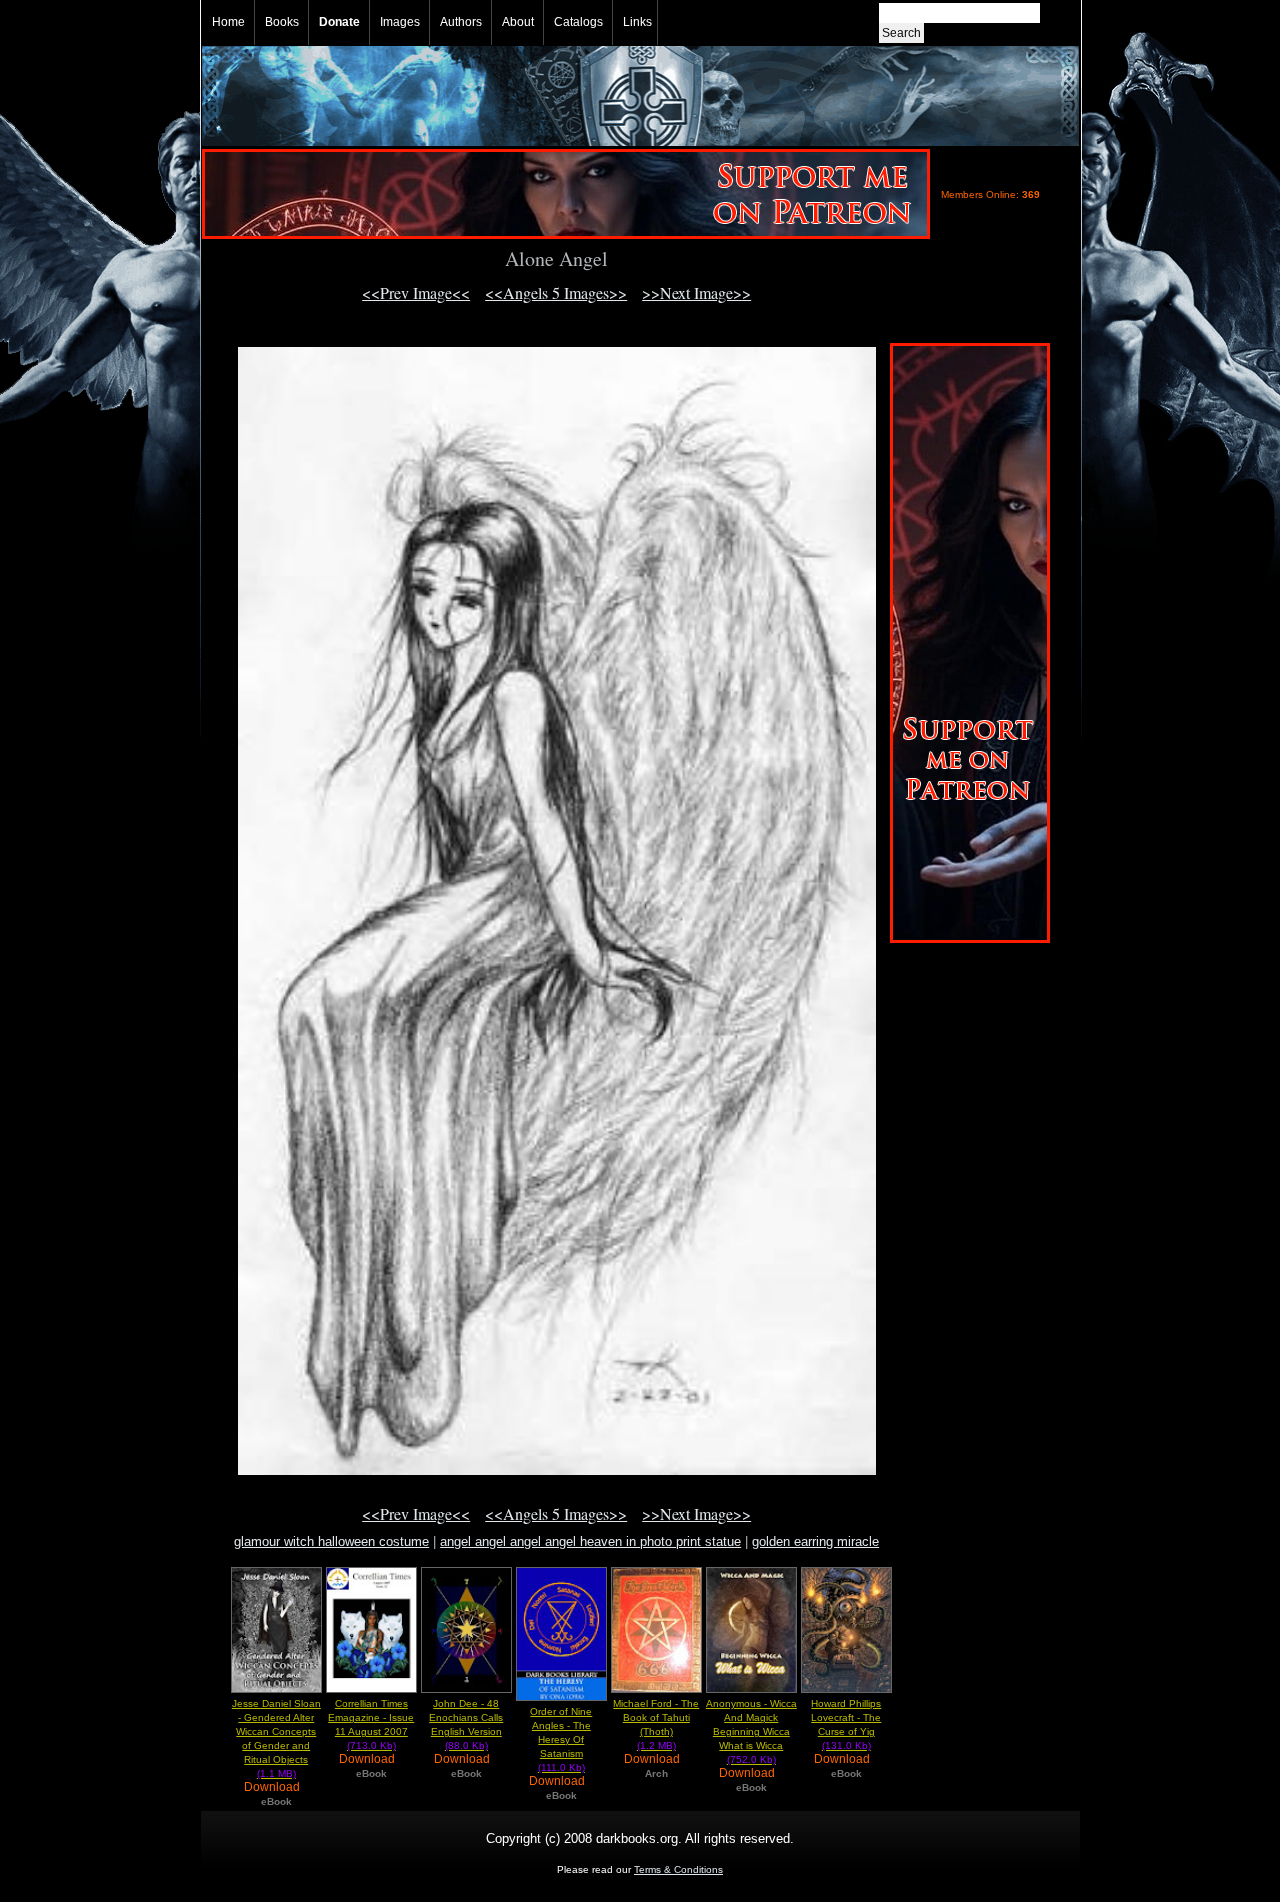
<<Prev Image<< (416, 292)
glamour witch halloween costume (331, 1541)
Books (282, 22)
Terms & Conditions (678, 1869)
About (518, 22)
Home (228, 22)
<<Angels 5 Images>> (556, 292)
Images (400, 22)
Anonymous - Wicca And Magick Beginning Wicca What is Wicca (751, 1731)
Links (637, 22)
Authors (461, 22)
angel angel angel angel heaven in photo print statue (590, 1541)
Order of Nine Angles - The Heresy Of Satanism (561, 1739)
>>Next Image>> (696, 292)
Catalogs (578, 22)
